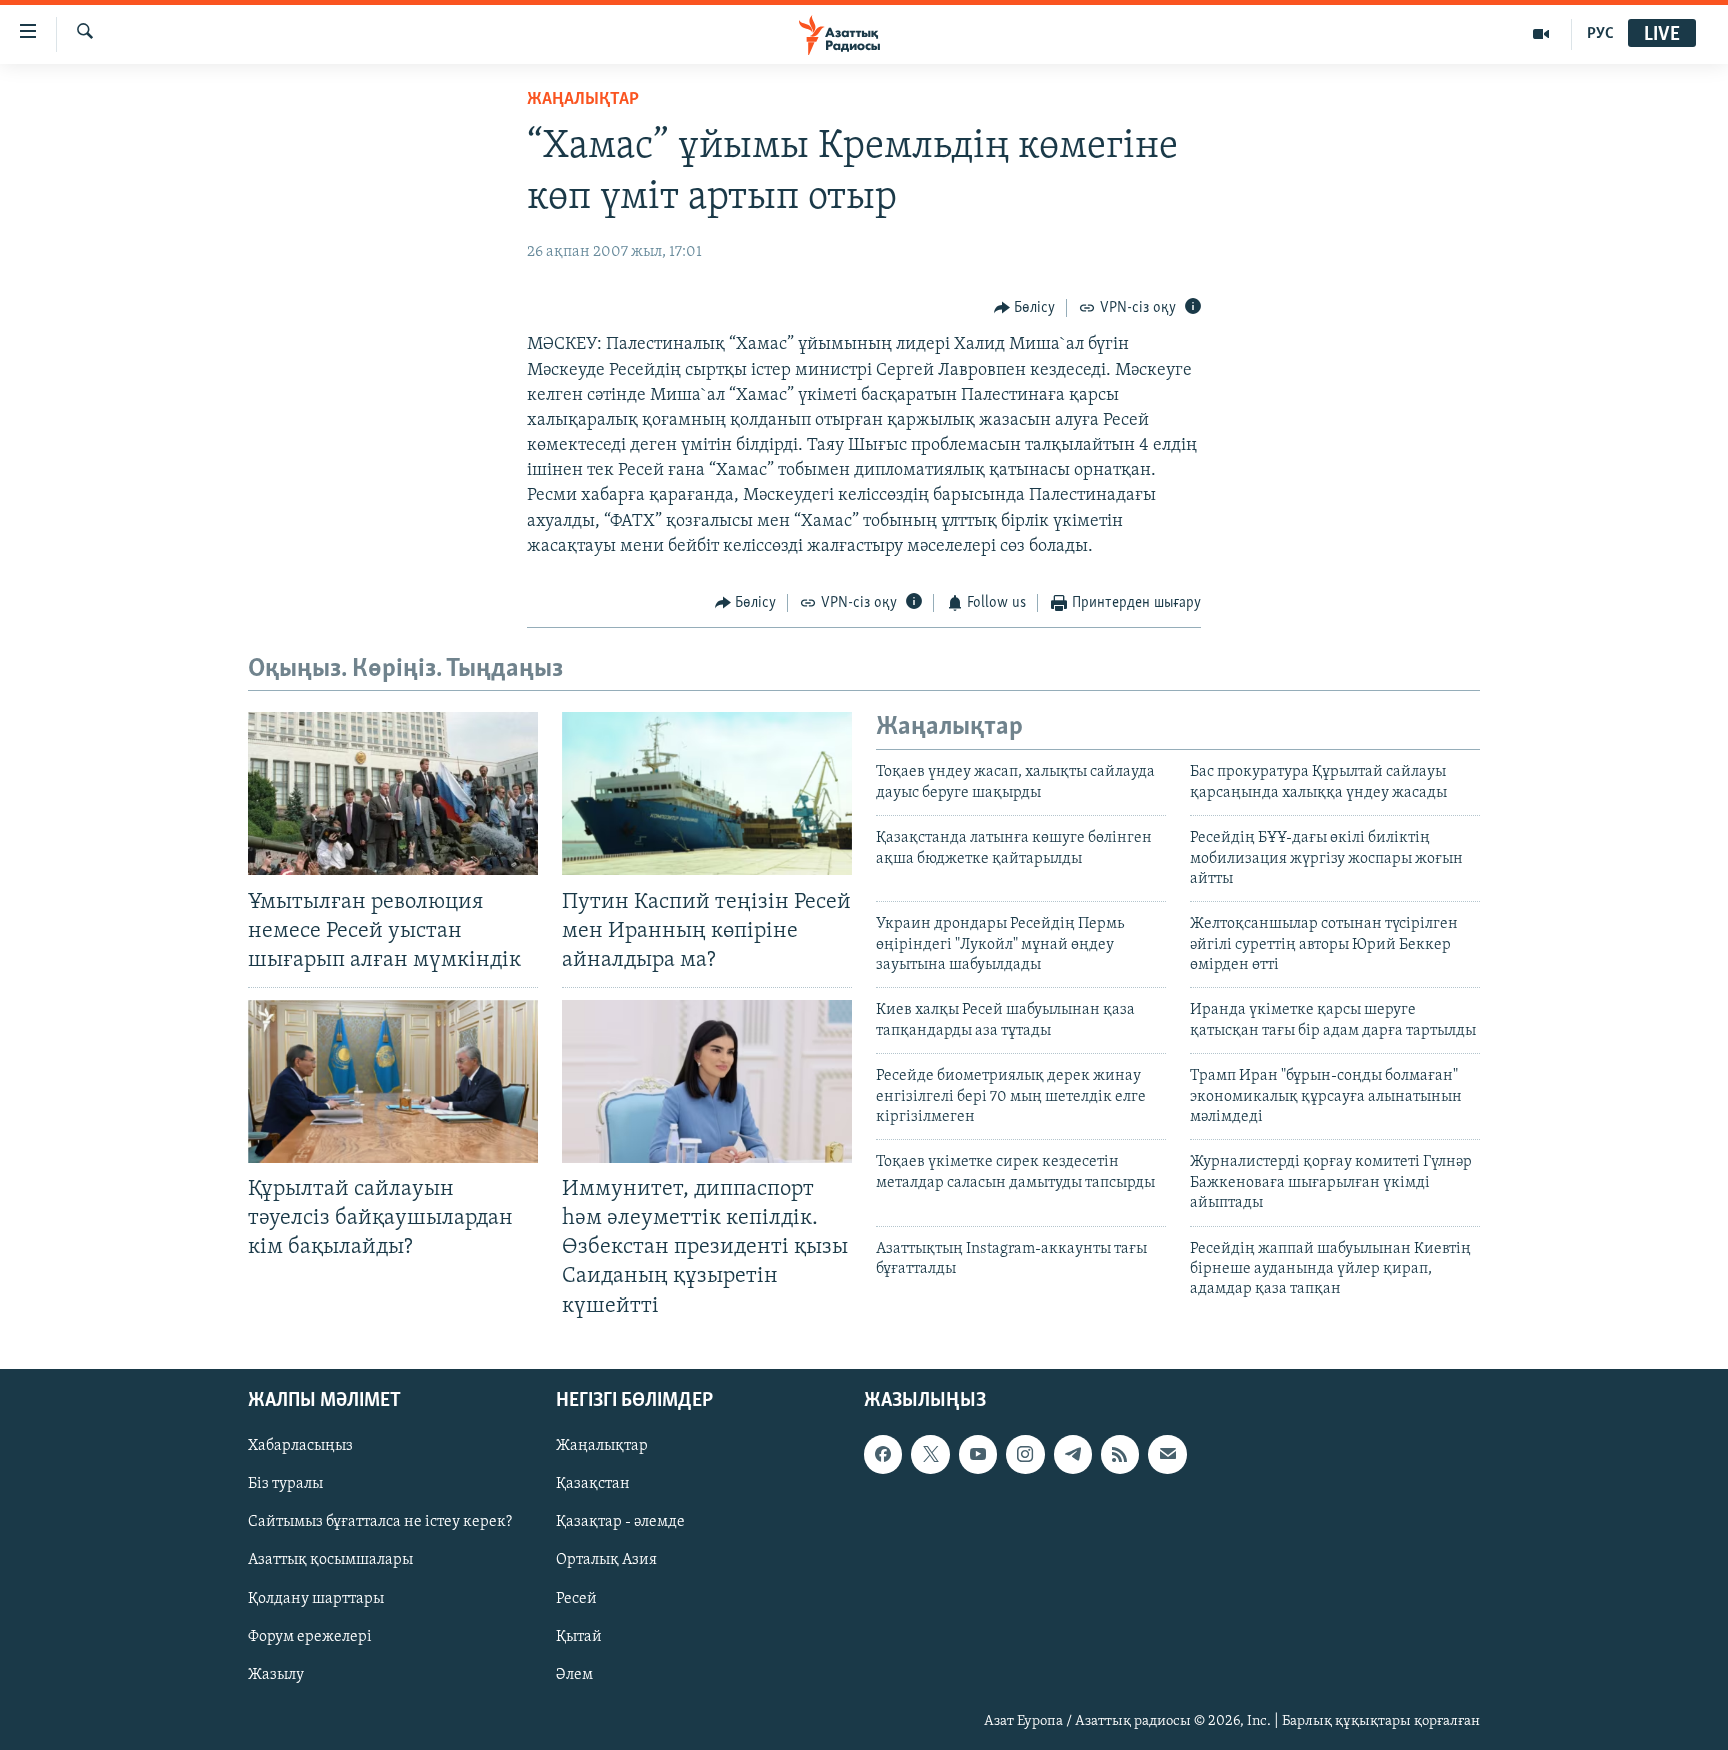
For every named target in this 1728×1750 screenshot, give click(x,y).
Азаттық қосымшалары (330, 1560)
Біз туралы (285, 1484)
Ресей (576, 1598)
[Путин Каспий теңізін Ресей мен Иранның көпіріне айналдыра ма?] (707, 793)
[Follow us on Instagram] (1025, 1454)
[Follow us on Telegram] (1073, 1454)
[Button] (1025, 308)
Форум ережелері (310, 1636)
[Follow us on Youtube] (978, 1454)
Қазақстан (593, 1484)
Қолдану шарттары (316, 1598)
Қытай (579, 1636)
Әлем (574, 1674)
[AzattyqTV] (1541, 34)
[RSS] (1120, 1454)
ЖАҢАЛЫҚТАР (583, 100)
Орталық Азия (606, 1560)
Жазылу (276, 1674)
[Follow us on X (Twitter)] (930, 1454)
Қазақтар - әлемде (620, 1522)
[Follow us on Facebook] (883, 1454)
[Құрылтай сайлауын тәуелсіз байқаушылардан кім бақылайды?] (393, 1081)
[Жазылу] (1167, 1454)
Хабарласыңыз (300, 1446)
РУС (1600, 34)
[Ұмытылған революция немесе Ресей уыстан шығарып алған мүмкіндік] (393, 793)
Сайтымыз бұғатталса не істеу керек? (380, 1522)
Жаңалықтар (602, 1446)
